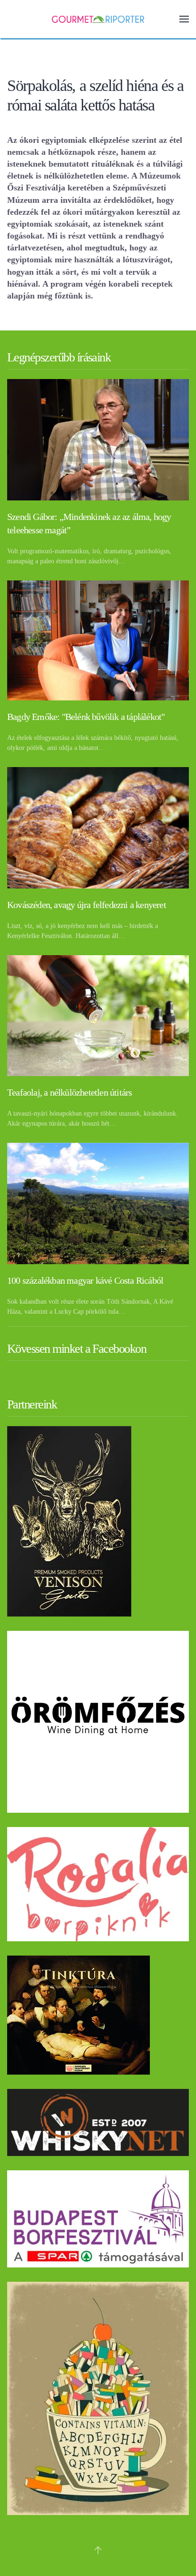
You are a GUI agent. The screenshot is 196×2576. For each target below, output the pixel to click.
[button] (184, 19)
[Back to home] (98, 19)
